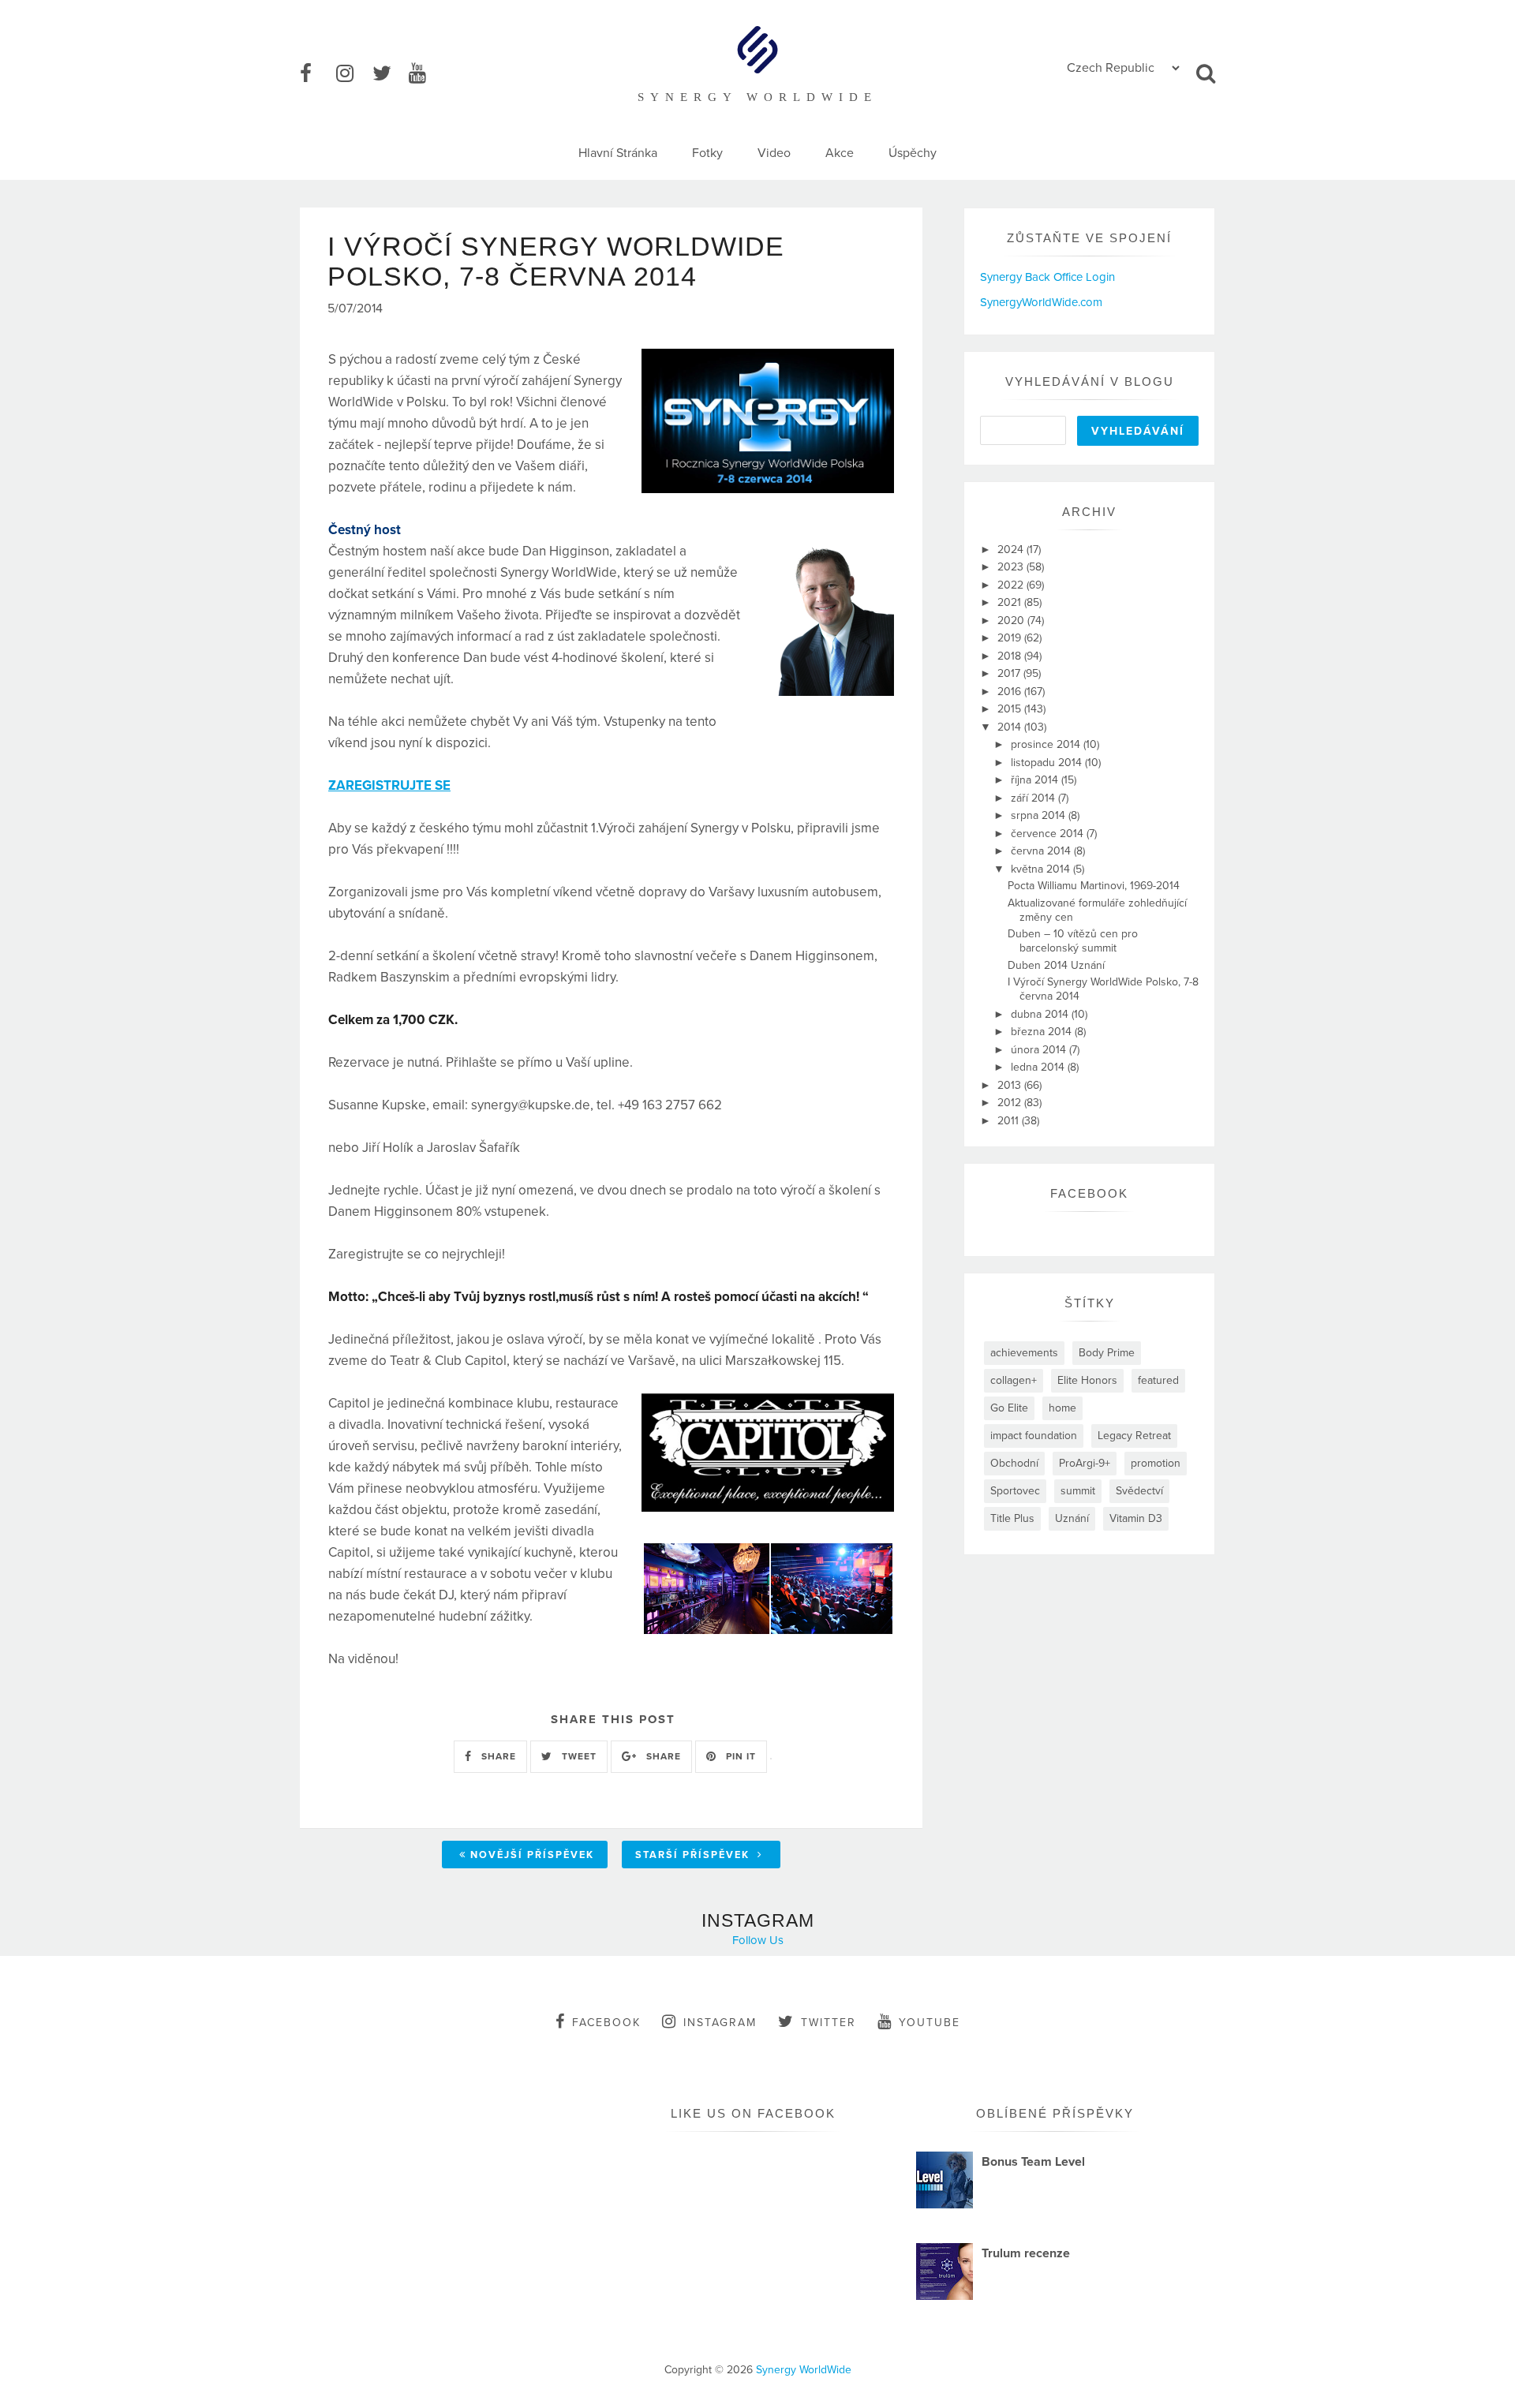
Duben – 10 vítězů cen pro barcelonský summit (1073, 941)
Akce (840, 153)
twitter (829, 2023)
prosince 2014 (1047, 744)
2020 (1012, 621)
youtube (930, 2023)
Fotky (707, 153)
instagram (720, 2023)
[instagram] (353, 74)
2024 (1012, 550)
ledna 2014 (1039, 1067)
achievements (1024, 1353)
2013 (1011, 1085)
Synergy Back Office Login (1047, 277)
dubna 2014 (1041, 1014)
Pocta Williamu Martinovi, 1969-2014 (1094, 886)
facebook (606, 2023)
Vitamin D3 (1136, 1518)
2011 (1010, 1121)
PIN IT (739, 1756)
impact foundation (1034, 1436)
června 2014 (1042, 851)
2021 (1011, 602)
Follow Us (758, 1940)
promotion (1156, 1463)
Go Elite (1009, 1408)
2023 (1012, 567)
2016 (1011, 692)
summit (1078, 1491)
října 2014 (1036, 780)
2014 (1011, 727)
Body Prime (1107, 1353)
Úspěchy (913, 153)
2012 (1011, 1103)
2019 (1011, 638)
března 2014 (1043, 1032)
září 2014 (1034, 798)
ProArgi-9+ (1085, 1463)
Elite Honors (1087, 1380)
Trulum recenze (1026, 2253)
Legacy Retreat (1134, 1436)
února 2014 (1040, 1050)
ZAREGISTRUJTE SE (389, 785)
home (1062, 1408)
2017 (1010, 673)
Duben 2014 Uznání (1056, 965)
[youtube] (425, 74)
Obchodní (1014, 1463)
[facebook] (316, 74)
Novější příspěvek (532, 1855)
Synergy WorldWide (804, 2370)
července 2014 (1049, 834)
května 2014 (1042, 869)
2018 (1011, 656)
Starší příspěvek (694, 1855)
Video (774, 153)
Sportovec (1015, 1491)
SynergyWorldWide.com (1041, 302)
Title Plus (1012, 1518)
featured (1158, 1380)
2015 (1011, 709)
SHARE (497, 1756)
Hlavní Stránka (618, 153)
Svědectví (1139, 1491)
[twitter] (389, 74)
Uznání (1072, 1518)
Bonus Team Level (1033, 2162)
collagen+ (1014, 1380)
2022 (1012, 585)
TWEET (578, 1756)
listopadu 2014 (1048, 763)
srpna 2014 (1040, 815)
